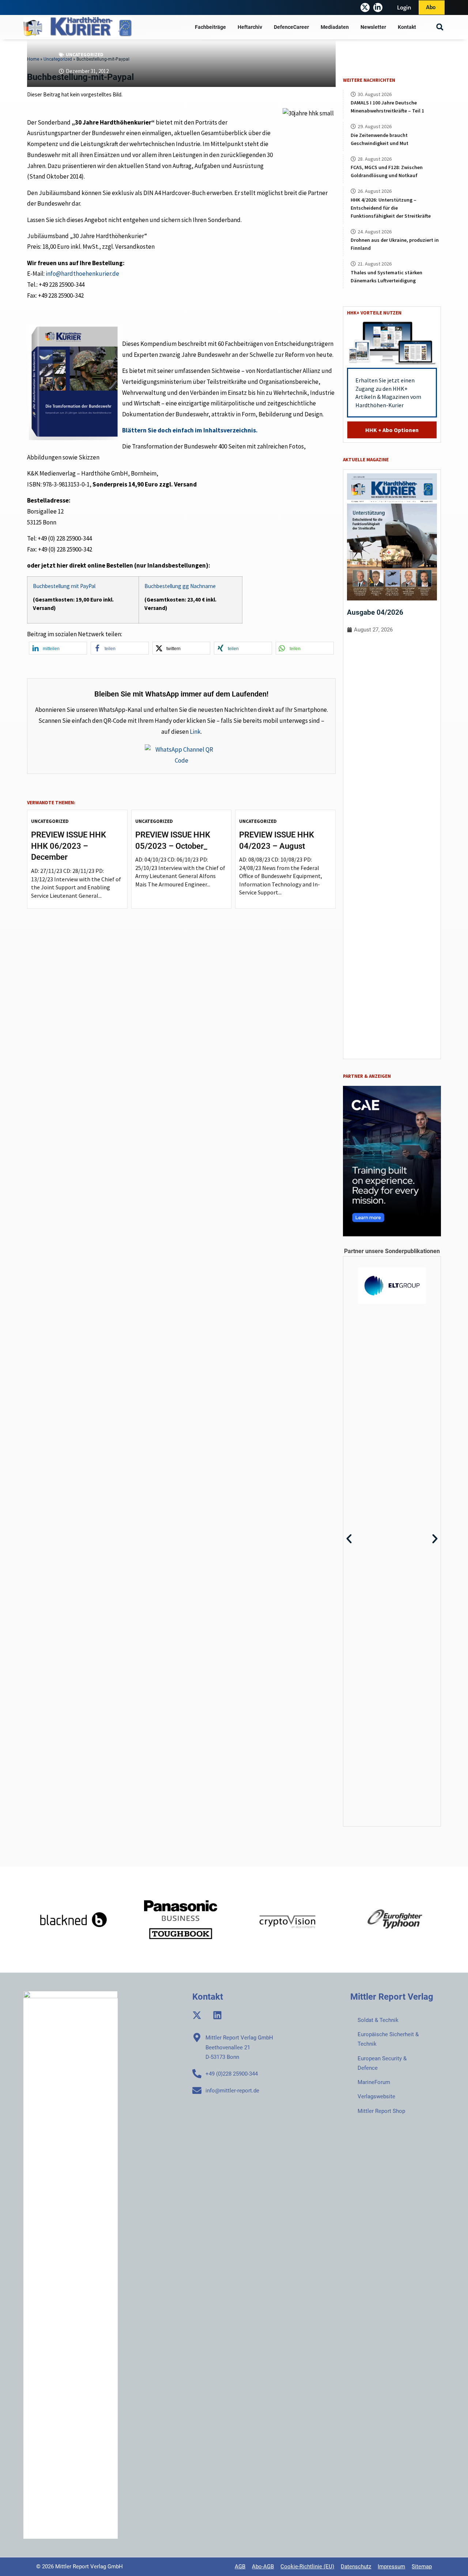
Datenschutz (356, 2567)
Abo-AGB (263, 2567)
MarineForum (374, 2082)
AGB (240, 2567)
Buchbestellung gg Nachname (180, 586)
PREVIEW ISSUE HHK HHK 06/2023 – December (69, 846)
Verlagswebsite (376, 2096)
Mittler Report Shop (381, 2111)
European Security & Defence (382, 2063)
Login (404, 7)
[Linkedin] (217, 2015)
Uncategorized (85, 55)
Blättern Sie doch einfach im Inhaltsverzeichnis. (190, 430)
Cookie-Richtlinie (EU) (307, 2567)
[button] (440, 27)
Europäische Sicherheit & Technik (388, 2039)
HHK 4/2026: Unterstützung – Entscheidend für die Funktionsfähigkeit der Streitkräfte (391, 208)
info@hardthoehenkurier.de (82, 274)
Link (195, 732)
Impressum (391, 2567)
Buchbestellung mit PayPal (64, 586)
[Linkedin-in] (378, 7)
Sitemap (422, 2567)
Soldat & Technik (378, 2020)
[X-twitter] (365, 7)
